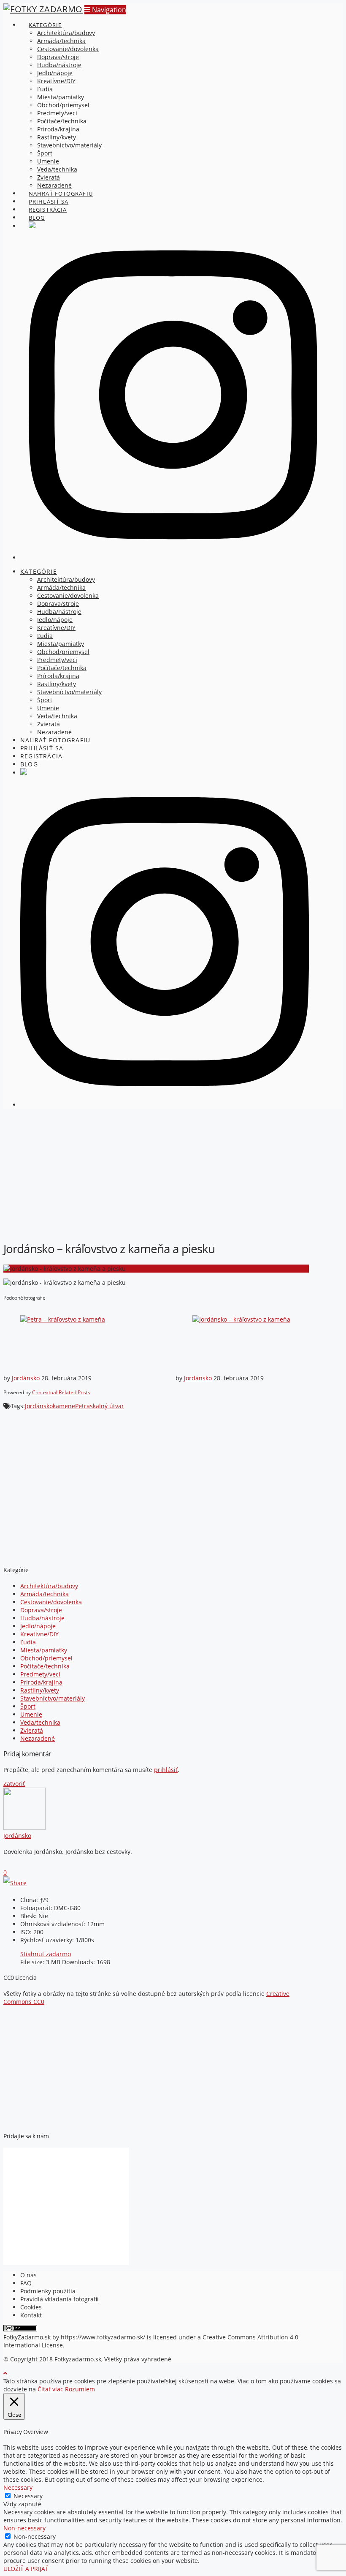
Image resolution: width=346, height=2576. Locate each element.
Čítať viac (50, 2389)
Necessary (28, 2496)
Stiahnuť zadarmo (46, 1954)
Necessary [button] (18, 2487)
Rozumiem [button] (80, 2389)
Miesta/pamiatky (44, 1650)
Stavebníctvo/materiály (53, 1698)
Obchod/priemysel (46, 1658)
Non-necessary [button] (24, 2528)
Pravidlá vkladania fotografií (59, 2299)
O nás (28, 2275)
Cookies (31, 2307)
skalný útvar (107, 1406)
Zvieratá (32, 1730)
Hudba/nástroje (42, 1618)
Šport (28, 1706)
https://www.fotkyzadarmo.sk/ (103, 2337)
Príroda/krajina (41, 1682)
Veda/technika (40, 1722)
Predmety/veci (40, 1674)
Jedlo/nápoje (38, 1626)
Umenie (31, 1714)
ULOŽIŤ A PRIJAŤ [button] (26, 2569)
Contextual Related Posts (61, 1392)
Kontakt (31, 2315)
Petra (82, 1406)
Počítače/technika (45, 1666)
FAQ (26, 2283)
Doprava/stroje (41, 1610)
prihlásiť (166, 1770)
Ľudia (28, 1642)
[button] (105, 10)
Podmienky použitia (48, 2291)
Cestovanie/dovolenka (51, 1602)
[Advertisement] (173, 1174)
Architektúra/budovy (49, 1586)
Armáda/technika (45, 1594)
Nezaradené (38, 1738)
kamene (64, 1406)
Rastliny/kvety (40, 1690)
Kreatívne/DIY (39, 1634)
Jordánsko (26, 1378)
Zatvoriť (14, 1784)
